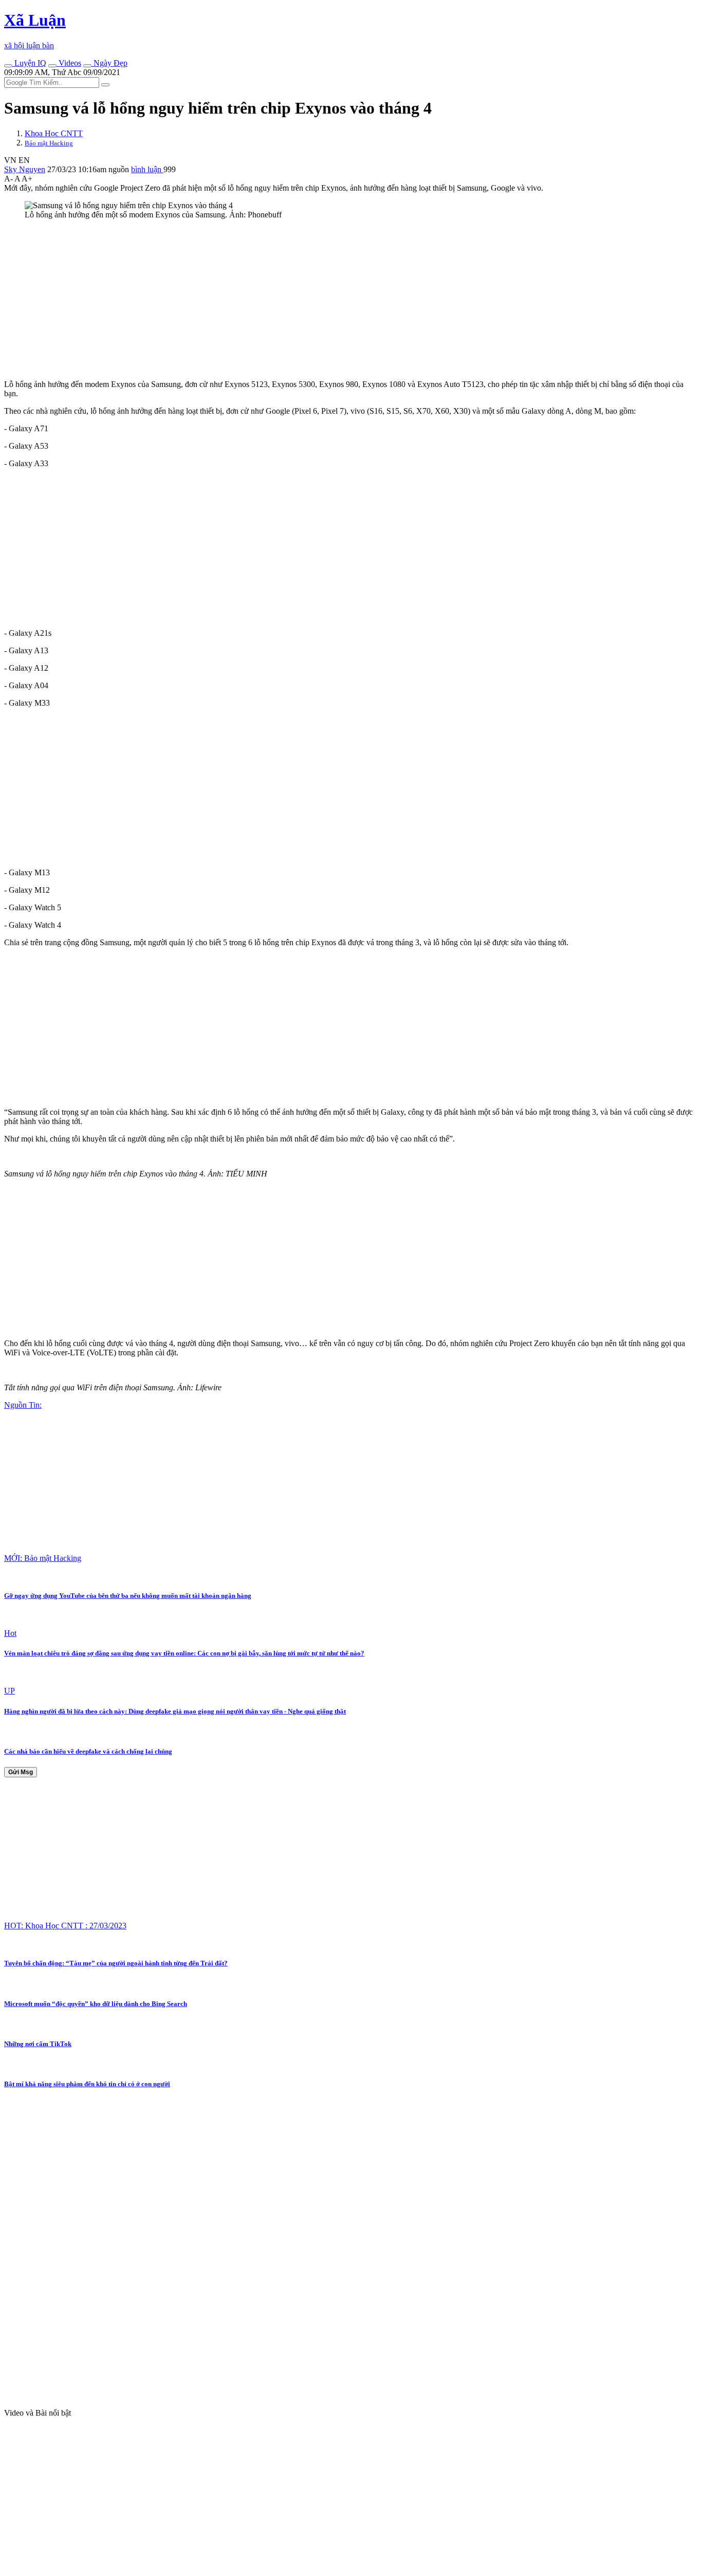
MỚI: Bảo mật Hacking (43, 1558)
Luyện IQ (29, 63)
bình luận (147, 169)
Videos (69, 63)
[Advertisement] (312, 300)
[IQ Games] (8, 66)
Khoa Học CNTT (54, 133)
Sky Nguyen (25, 169)
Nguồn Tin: (23, 1405)
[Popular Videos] (52, 66)
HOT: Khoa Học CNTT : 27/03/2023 (65, 1926)
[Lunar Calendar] (87, 66)
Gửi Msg (21, 1772)
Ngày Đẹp (109, 63)
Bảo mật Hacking (49, 143)
